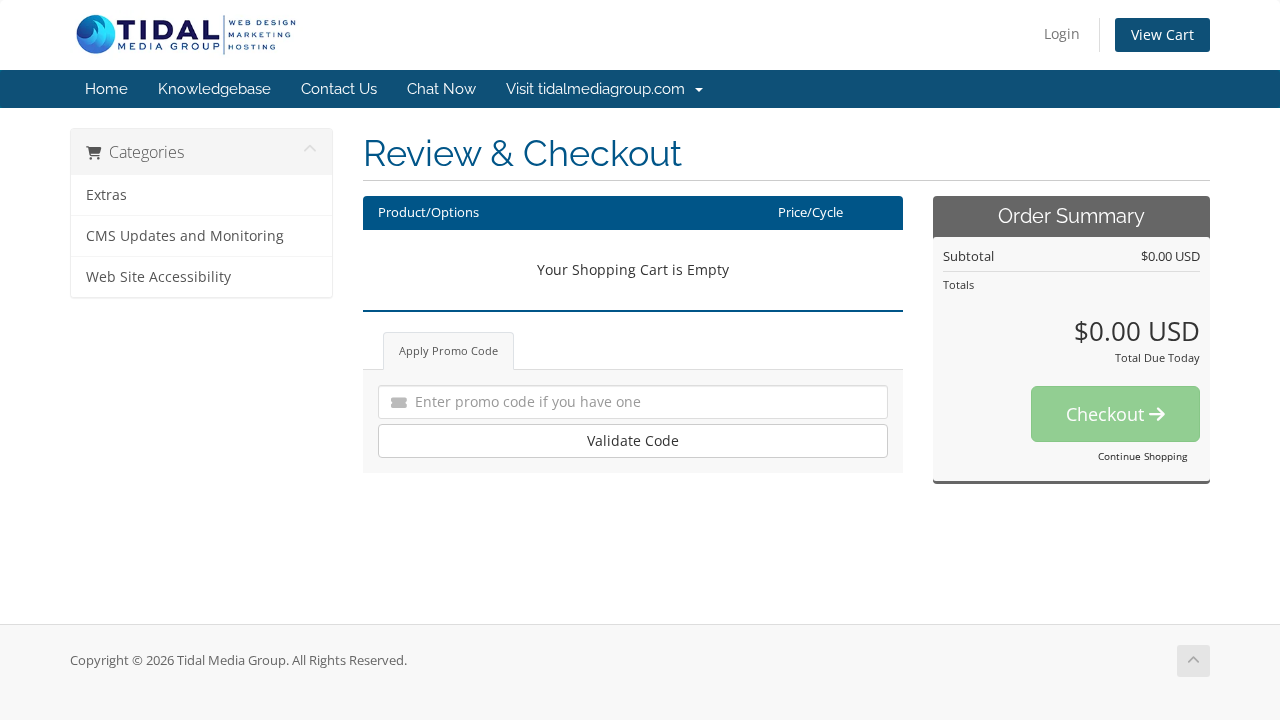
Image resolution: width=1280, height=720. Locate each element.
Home (106, 89)
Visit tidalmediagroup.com (599, 89)
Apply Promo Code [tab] (448, 350)
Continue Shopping (1142, 456)
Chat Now (441, 89)
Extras (106, 195)
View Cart (1162, 34)
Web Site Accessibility (158, 277)
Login (1062, 33)
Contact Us (339, 89)
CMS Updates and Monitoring (185, 236)
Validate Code (633, 440)
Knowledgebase (214, 89)
